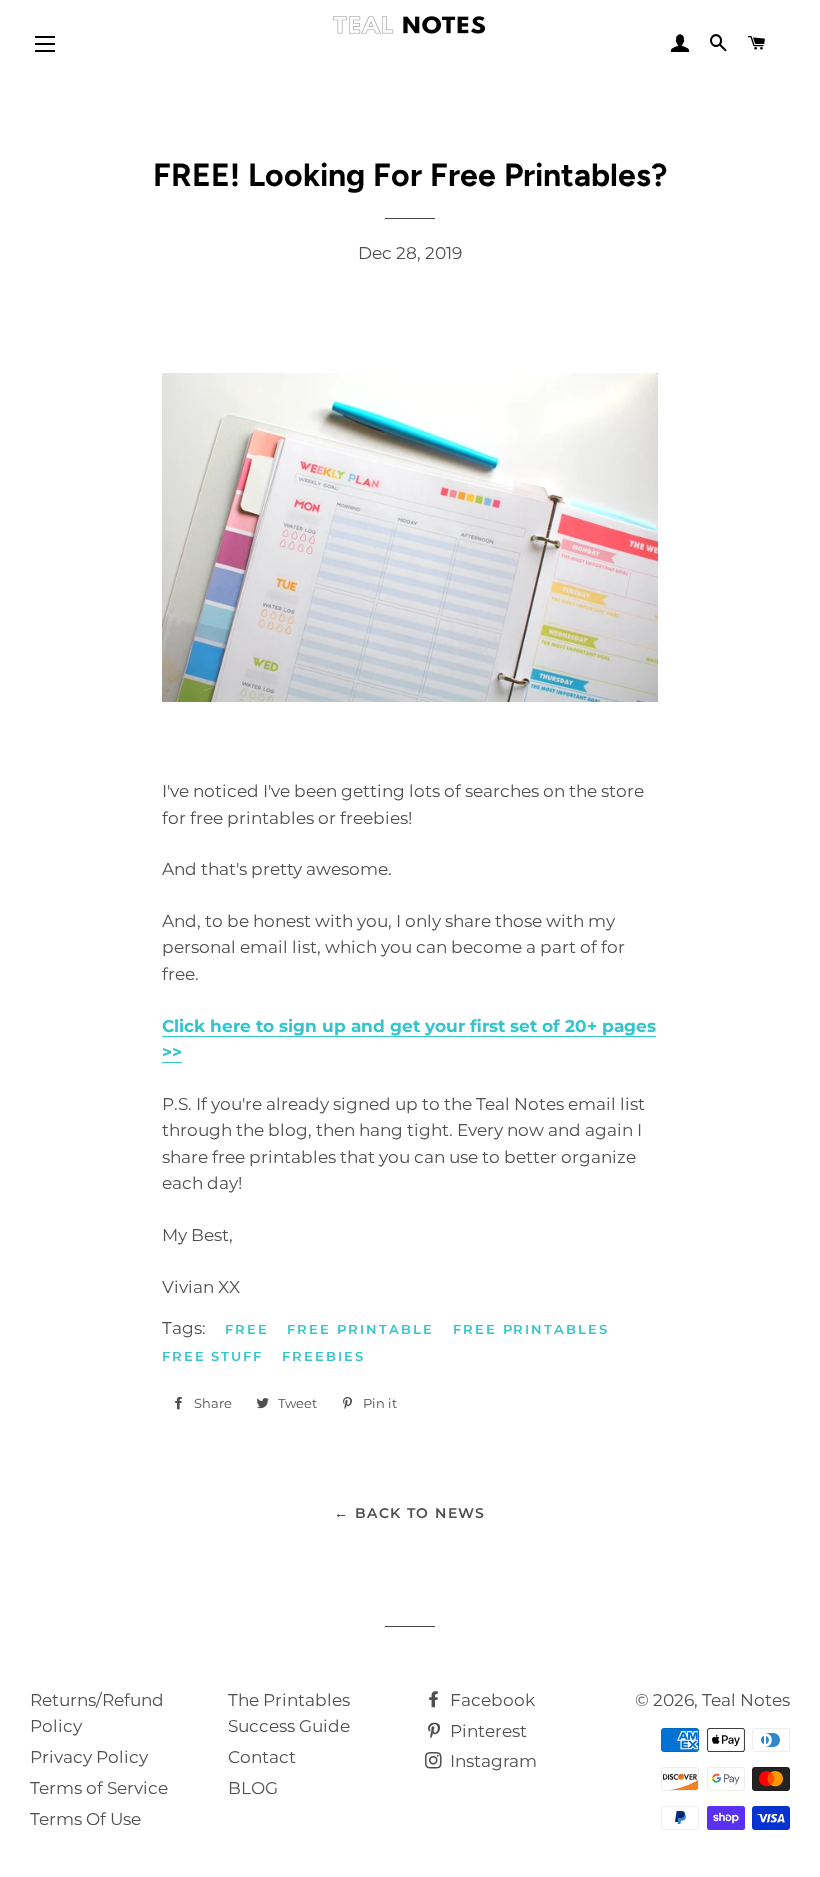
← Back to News (410, 1513)
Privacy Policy (89, 1757)
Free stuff (213, 1356)
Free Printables (531, 1329)
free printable (360, 1329)
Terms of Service (99, 1788)
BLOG (253, 1788)
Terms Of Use (85, 1819)
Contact (262, 1757)
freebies (323, 1356)
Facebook (490, 1700)
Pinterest (486, 1731)
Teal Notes (746, 1700)
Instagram (491, 1761)
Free (247, 1329)
